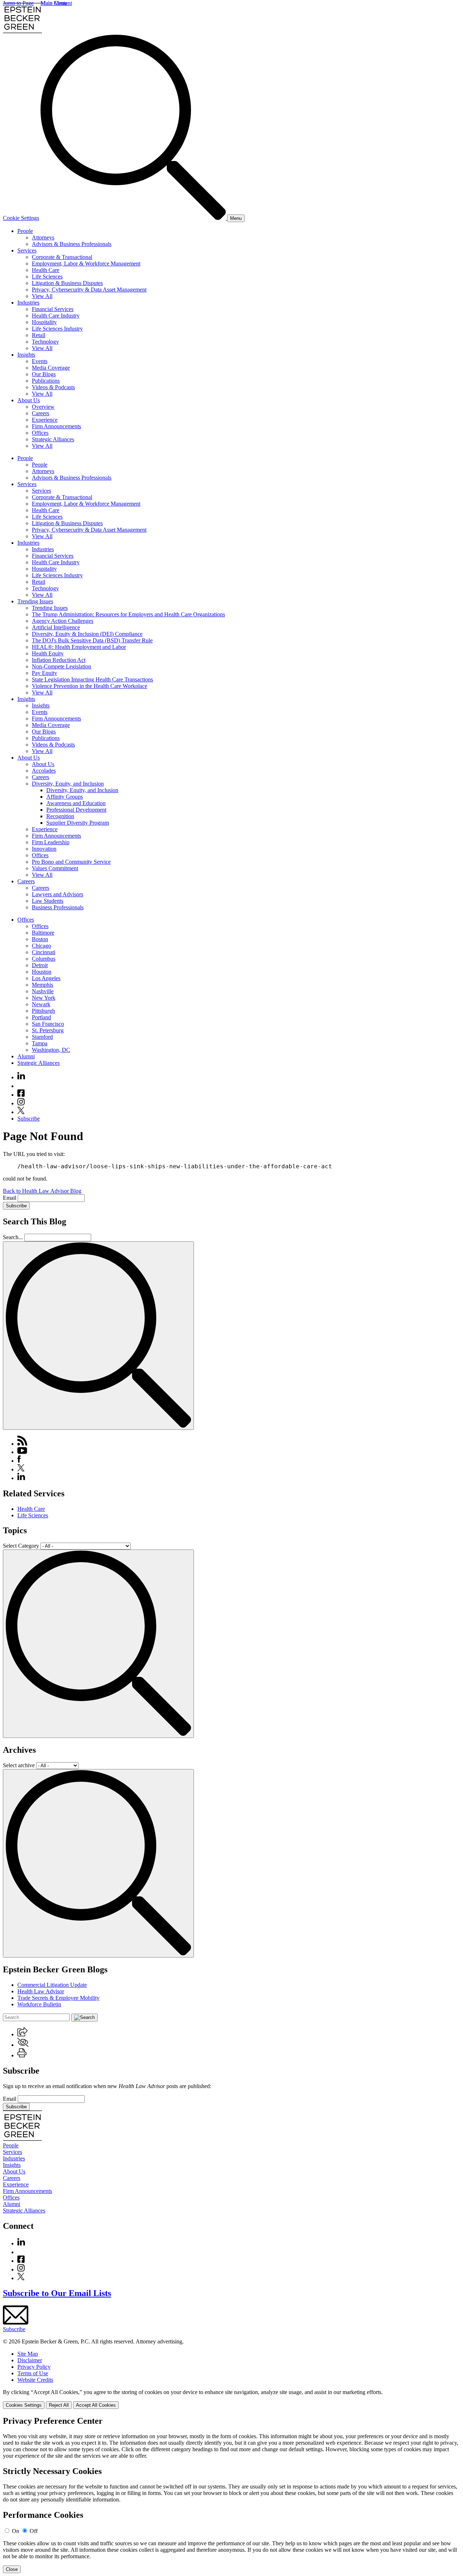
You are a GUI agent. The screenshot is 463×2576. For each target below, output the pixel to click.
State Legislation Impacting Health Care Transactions (92, 679)
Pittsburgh (43, 1011)
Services (27, 250)
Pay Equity (44, 673)
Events (40, 361)
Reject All (59, 2405)
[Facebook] (21, 1095)
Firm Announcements (56, 426)
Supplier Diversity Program (78, 823)
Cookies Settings (24, 2405)
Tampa (40, 1043)
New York (44, 998)
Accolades (44, 771)
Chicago (41, 946)
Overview (43, 407)
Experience (45, 420)
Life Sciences (47, 277)
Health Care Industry (56, 316)
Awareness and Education (76, 803)
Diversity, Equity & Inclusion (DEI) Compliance (87, 634)
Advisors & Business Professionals (72, 244)
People (25, 231)
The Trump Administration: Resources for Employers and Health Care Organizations (128, 614)
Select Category (21, 1546)
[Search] (134, 218)
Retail (39, 335)
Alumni (26, 1056)
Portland (41, 1017)
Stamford (42, 1037)
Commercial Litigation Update (52, 1985)
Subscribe (29, 1119)
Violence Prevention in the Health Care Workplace (90, 686)
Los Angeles (46, 978)
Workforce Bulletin (39, 2004)
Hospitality (44, 322)
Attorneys (43, 237)
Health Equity (48, 653)
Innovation (44, 849)
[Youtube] (21, 1086)
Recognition (60, 816)
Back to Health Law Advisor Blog (42, 1191)
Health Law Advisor (41, 1991)
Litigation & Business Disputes (67, 283)
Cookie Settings (21, 218)
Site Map (28, 2354)
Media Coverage (51, 368)
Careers (41, 413)
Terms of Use (33, 2373)
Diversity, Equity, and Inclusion (68, 784)
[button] (22, 2034)
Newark (41, 1004)
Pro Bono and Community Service (71, 862)
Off (34, 2531)
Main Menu (54, 3)
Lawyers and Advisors (58, 894)
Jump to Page (18, 3)
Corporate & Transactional (62, 257)
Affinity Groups (65, 797)
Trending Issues (35, 601)
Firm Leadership (51, 842)
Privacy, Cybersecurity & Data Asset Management (89, 290)
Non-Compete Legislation (61, 666)
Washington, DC (51, 1050)
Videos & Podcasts (53, 387)
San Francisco (48, 1024)
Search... (13, 1237)
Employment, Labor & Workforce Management (86, 263)
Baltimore (43, 933)
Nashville (43, 991)
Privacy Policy (34, 2367)
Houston (42, 972)
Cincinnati (44, 952)
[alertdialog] (231, 2495)
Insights (26, 355)
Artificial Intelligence (56, 627)
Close (12, 2569)
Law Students (48, 901)
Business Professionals (58, 907)
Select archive (19, 1765)
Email (10, 1198)
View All (42, 296)
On (16, 2531)
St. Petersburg (48, 1030)
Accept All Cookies (96, 2405)
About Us (29, 400)
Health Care (46, 270)
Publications (46, 381)
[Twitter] (21, 1112)
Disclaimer (30, 2360)
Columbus (44, 959)
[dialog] (231, 2399)
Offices (40, 433)
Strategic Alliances (53, 439)
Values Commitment (55, 868)
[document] (231, 2495)
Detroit (40, 965)
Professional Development (76, 810)
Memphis (43, 985)
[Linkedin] (21, 1077)
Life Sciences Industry (57, 329)
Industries (28, 303)
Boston (40, 939)
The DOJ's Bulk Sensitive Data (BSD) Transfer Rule (92, 640)
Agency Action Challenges (63, 621)
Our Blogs (44, 374)
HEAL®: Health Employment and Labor (79, 647)
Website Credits (35, 2380)
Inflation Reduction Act (59, 660)
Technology (45, 342)
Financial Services (53, 309)
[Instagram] (21, 1103)
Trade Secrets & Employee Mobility (58, 1998)
